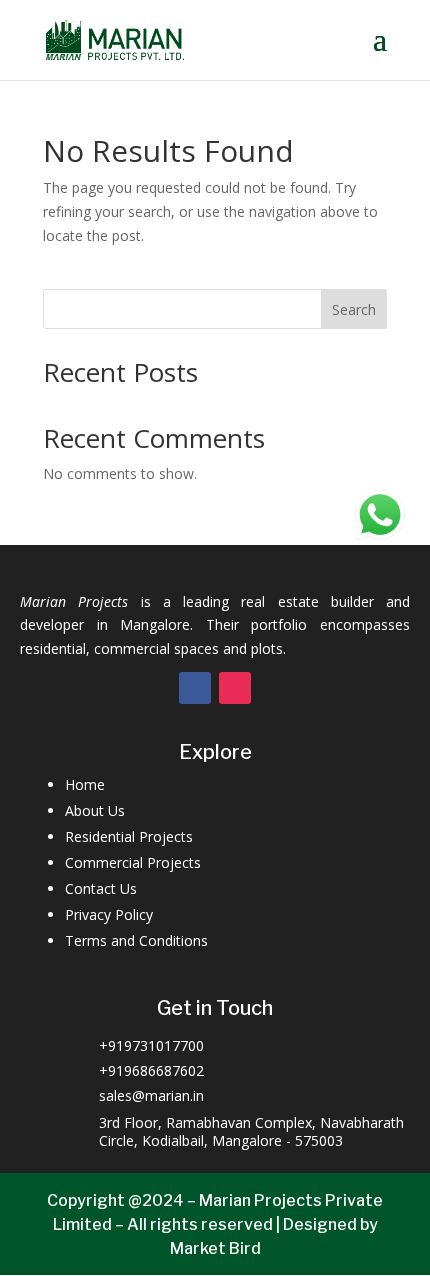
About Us (95, 810)
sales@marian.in (151, 1095)
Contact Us (101, 888)
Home (85, 784)
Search (354, 309)
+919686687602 (151, 1070)
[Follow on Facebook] (195, 688)
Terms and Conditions (136, 940)
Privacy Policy (109, 914)
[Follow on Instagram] (235, 688)
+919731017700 (151, 1045)
